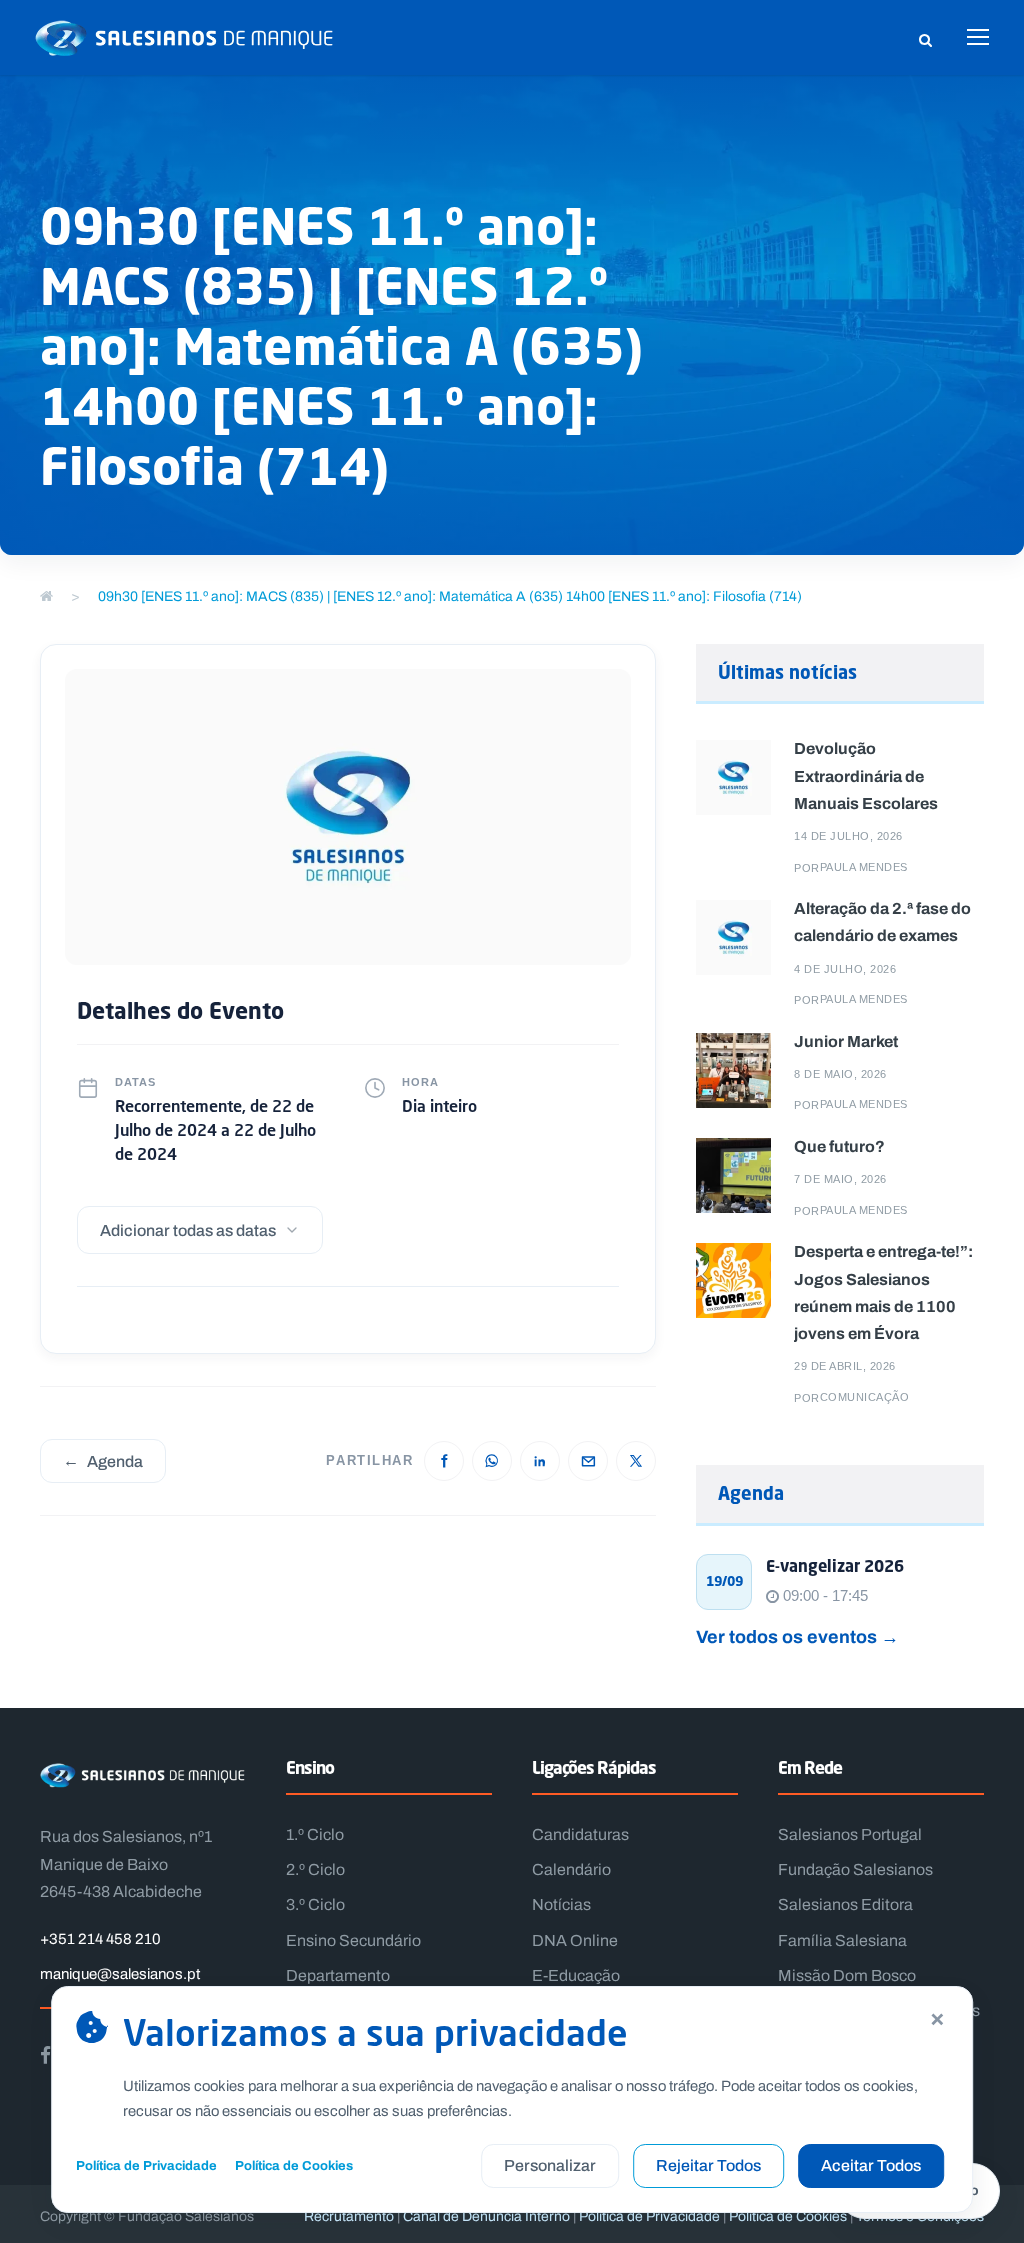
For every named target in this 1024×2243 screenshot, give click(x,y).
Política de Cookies (294, 2165)
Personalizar (550, 2165)
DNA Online (575, 1940)
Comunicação (865, 1397)
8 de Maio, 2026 (840, 1074)
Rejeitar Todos (708, 2165)
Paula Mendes (864, 867)
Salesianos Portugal (850, 1834)
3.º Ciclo (315, 1904)
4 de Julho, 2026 (845, 969)
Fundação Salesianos (855, 1869)
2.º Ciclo (315, 1869)
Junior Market (846, 1041)
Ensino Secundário (353, 1940)
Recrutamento (349, 2216)
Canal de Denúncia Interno (486, 2216)
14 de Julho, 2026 (848, 836)
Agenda (103, 1460)
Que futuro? (839, 1146)
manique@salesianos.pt (120, 1974)
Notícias (561, 1904)
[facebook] (45, 2055)
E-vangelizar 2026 (835, 1566)
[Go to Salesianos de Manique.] (46, 596)
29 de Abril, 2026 (845, 1366)
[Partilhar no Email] (588, 1461)
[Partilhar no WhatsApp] (492, 1461)
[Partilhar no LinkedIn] (540, 1461)
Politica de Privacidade (649, 2216)
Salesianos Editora (845, 1904)
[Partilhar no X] (636, 1461)
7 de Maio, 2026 (840, 1179)
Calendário (571, 1869)
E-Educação (576, 1975)
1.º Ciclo (315, 1834)
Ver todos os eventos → (797, 1636)
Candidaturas (580, 1834)
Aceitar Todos (871, 2165)
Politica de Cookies (788, 2216)
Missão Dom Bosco (847, 1975)
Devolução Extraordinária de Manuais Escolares (866, 775)
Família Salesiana (842, 1940)
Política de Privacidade (146, 2165)
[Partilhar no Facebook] (444, 1461)
